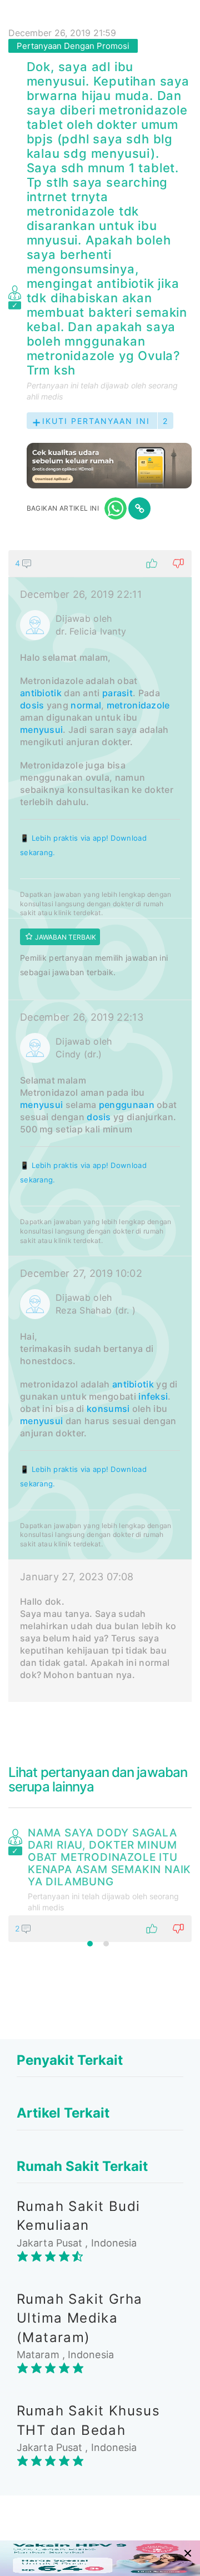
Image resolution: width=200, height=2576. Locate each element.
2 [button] (106, 1944)
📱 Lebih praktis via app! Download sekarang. (83, 845)
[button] (100, 563)
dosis (32, 705)
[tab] (100, 1126)
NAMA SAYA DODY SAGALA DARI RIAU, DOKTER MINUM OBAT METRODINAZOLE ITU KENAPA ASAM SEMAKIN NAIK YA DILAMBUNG (109, 1858)
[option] (100, 1883)
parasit (117, 693)
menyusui (41, 730)
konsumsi (108, 1409)
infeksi (153, 1396)
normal (86, 705)
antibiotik (41, 693)
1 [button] (90, 1944)
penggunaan (127, 1105)
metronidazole (138, 705)
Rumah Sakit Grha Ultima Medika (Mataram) (79, 2318)
